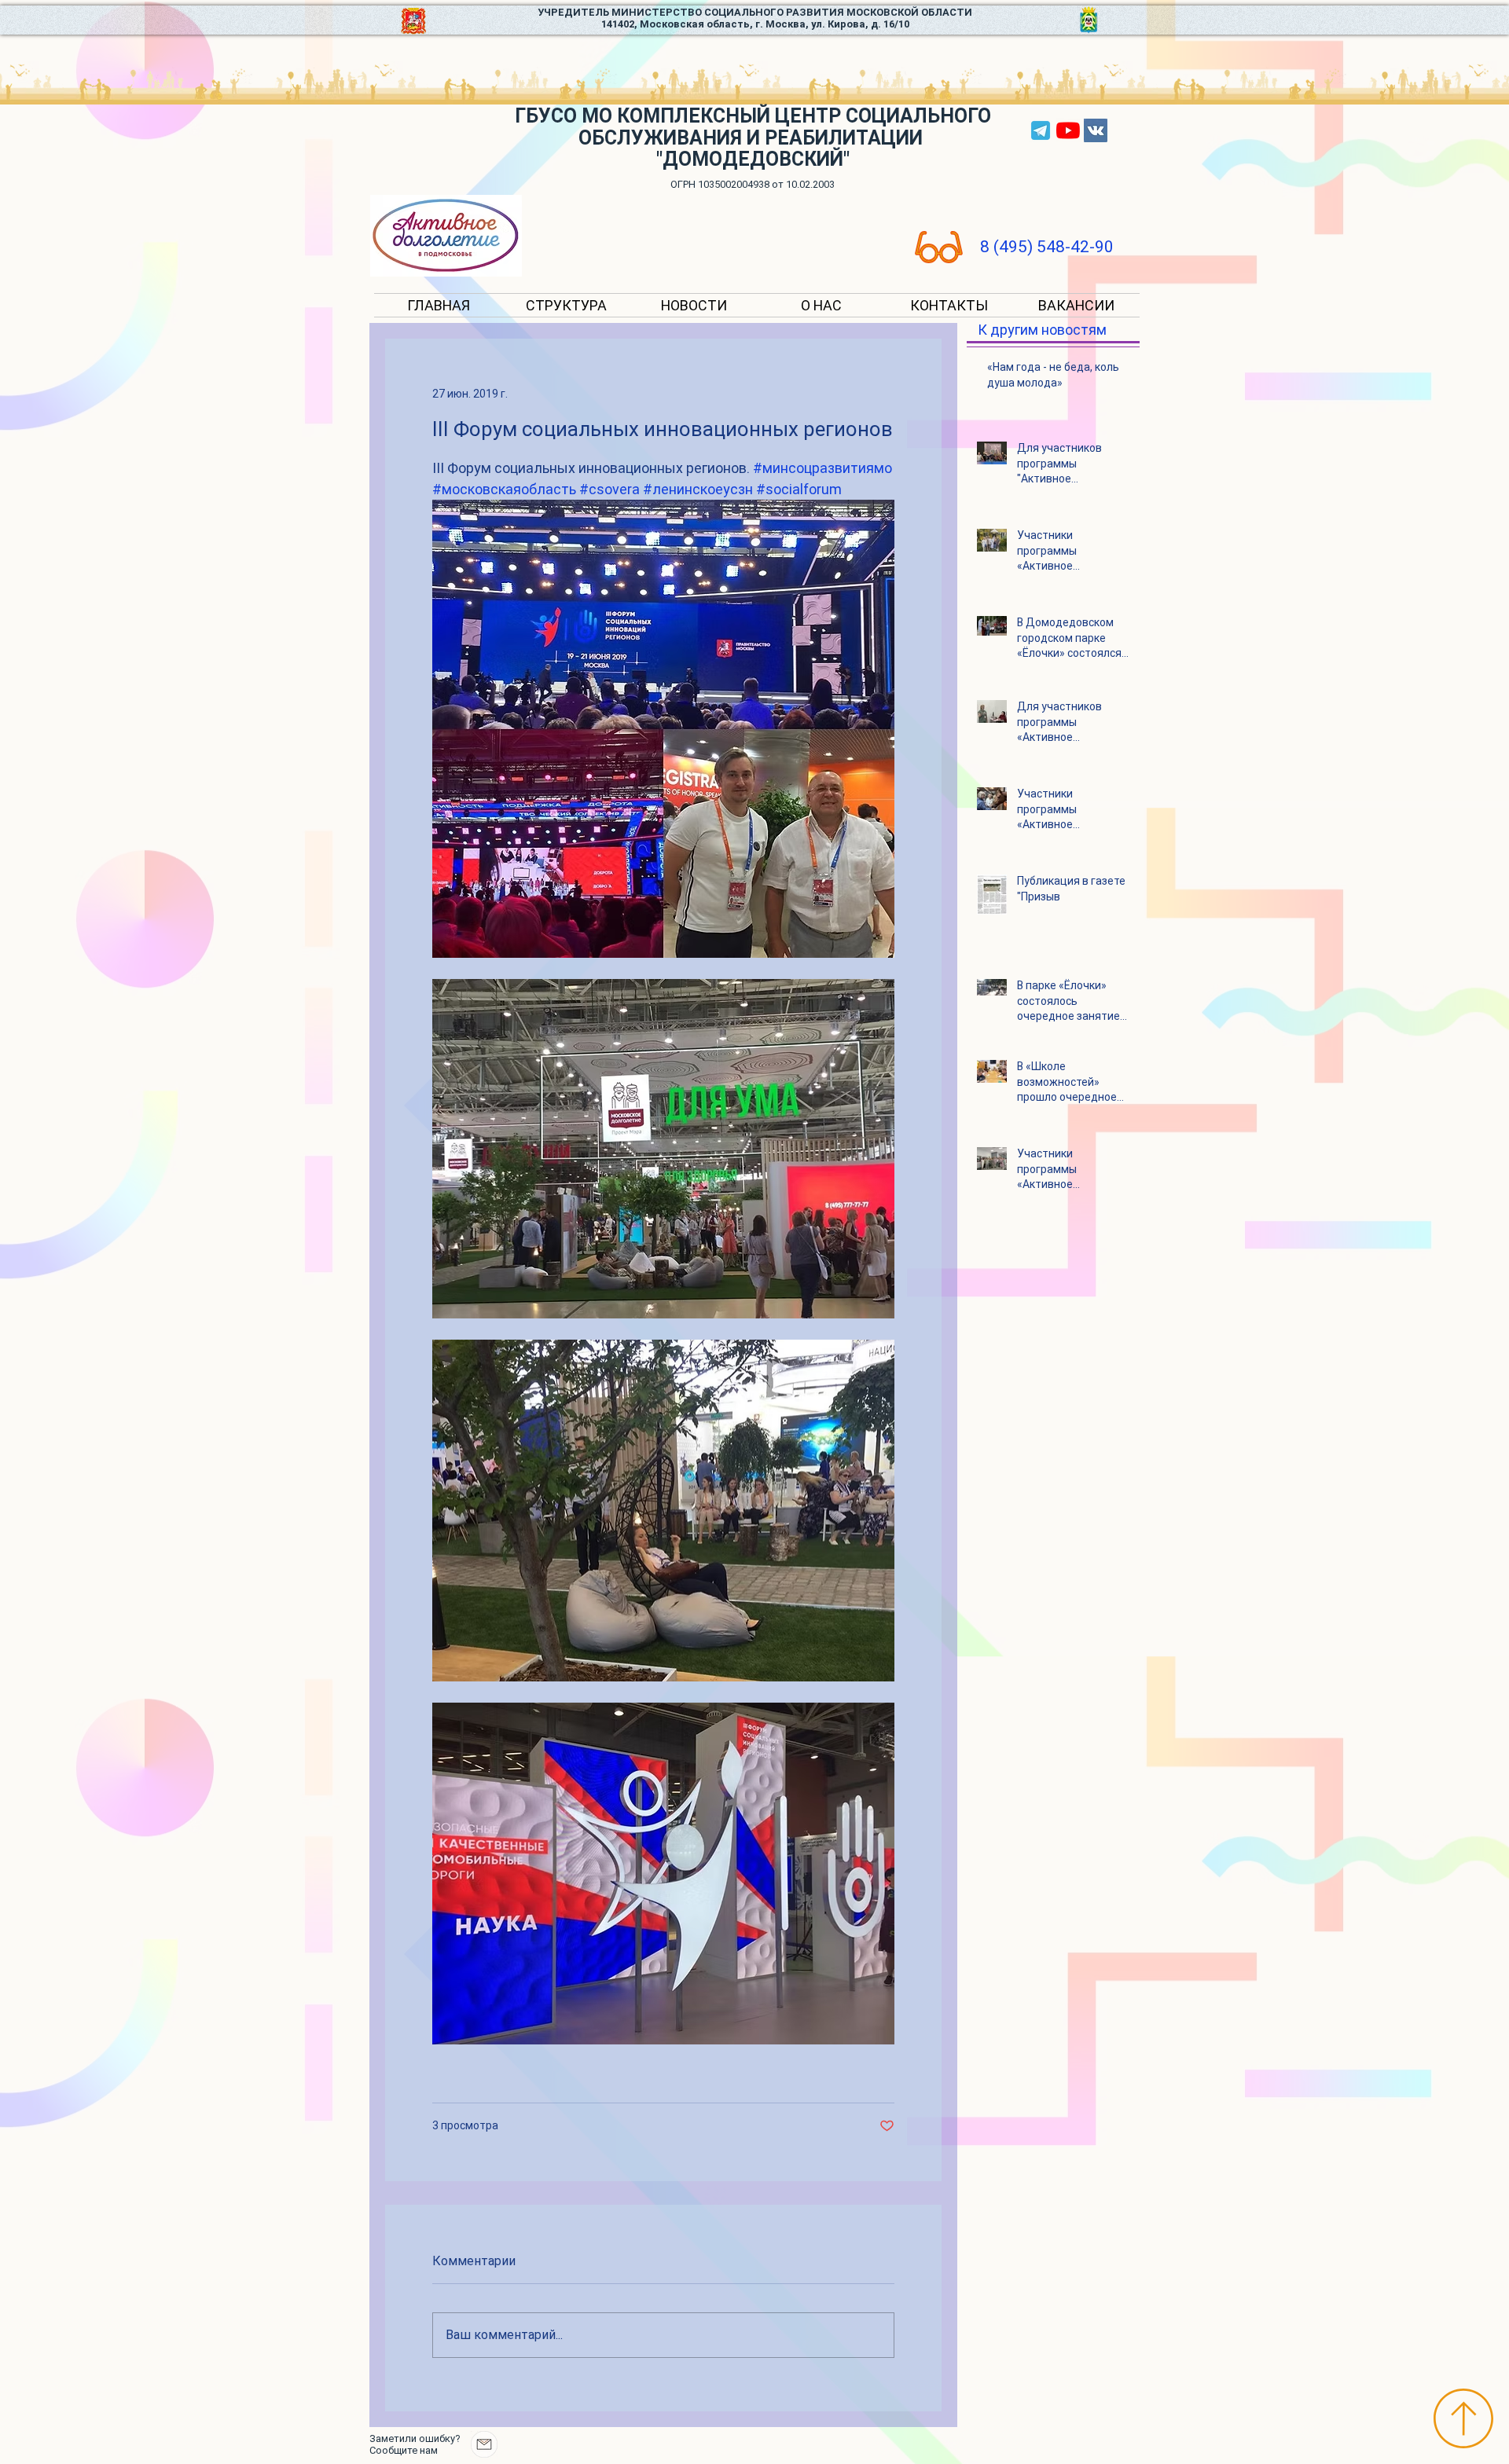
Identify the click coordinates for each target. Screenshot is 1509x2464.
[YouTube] (1068, 130)
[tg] (1041, 130)
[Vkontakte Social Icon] (1096, 130)
